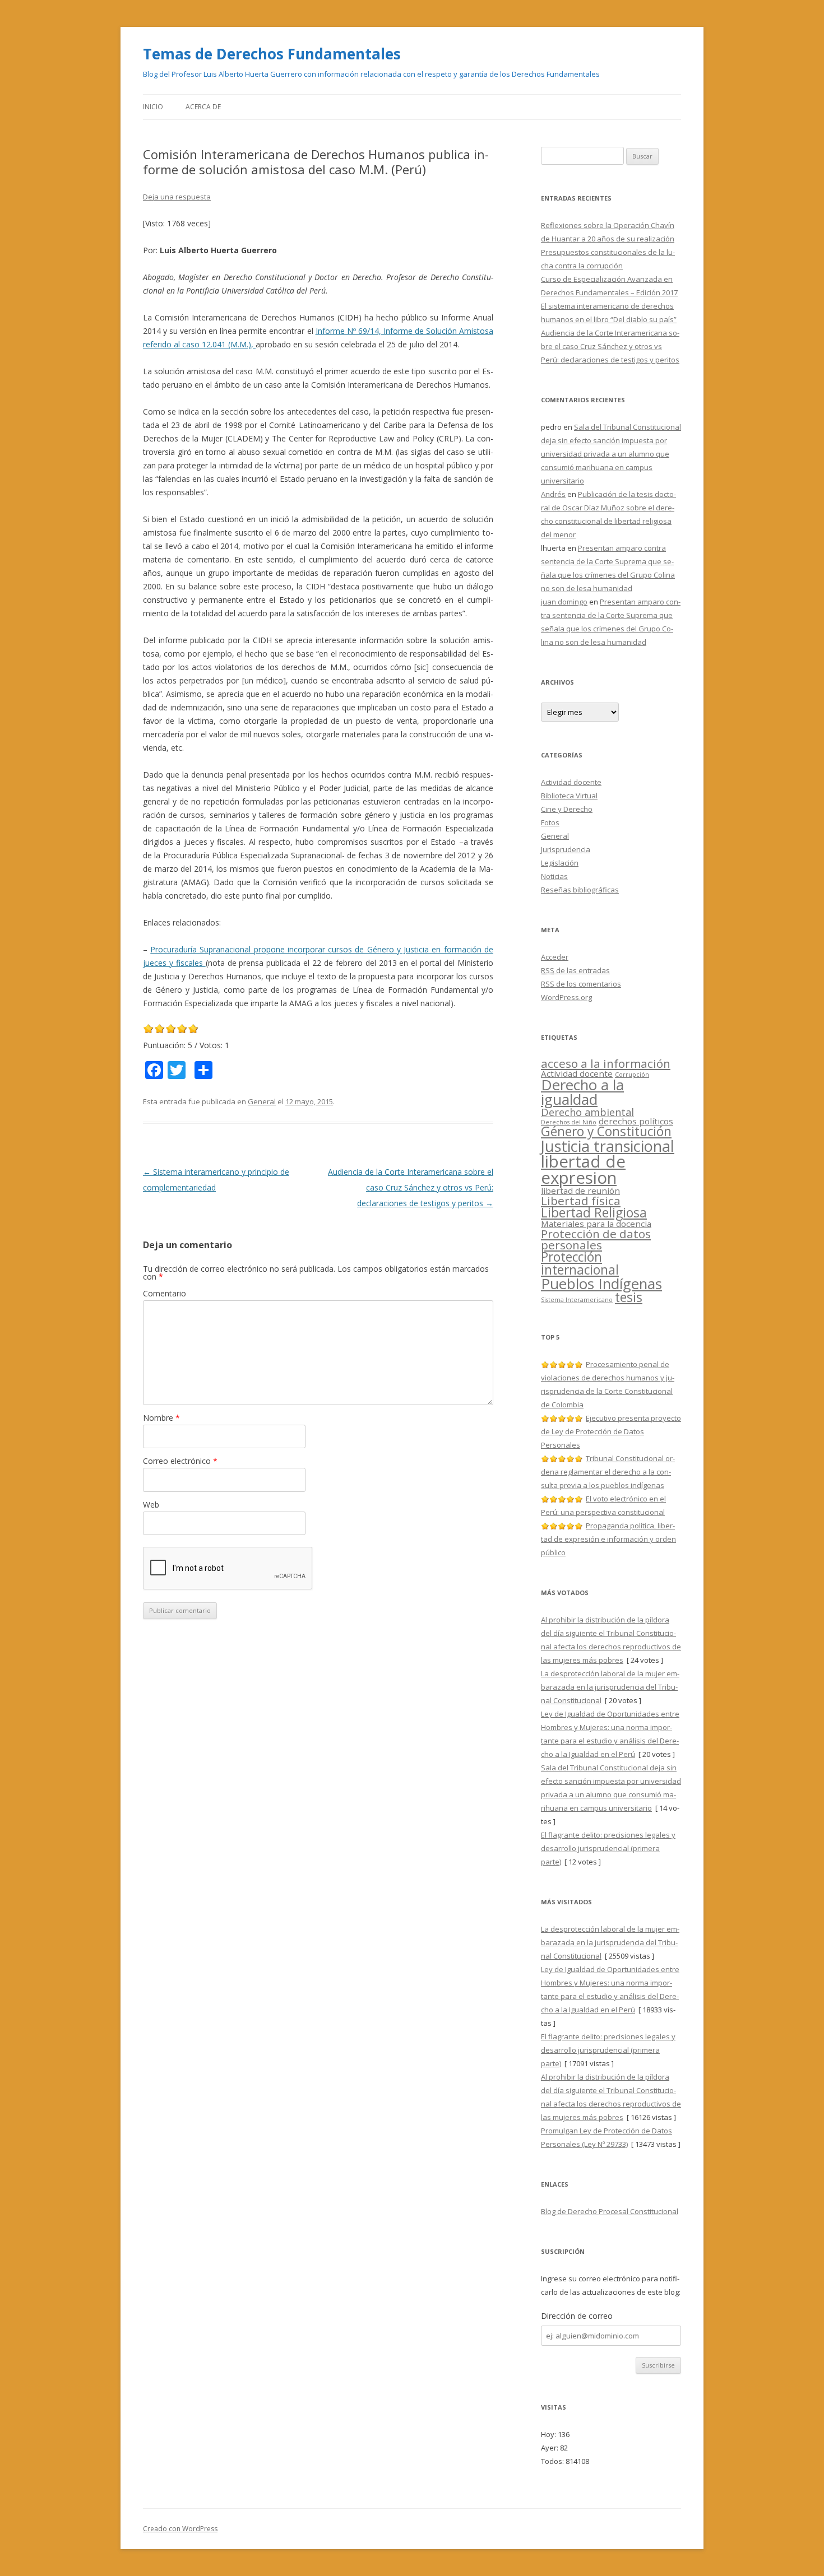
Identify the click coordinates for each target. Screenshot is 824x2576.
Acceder (555, 957)
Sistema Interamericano (577, 1300)
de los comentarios (581, 984)
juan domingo (564, 602)
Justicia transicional (608, 1146)
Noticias (554, 876)
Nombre (161, 1418)
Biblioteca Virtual (569, 796)
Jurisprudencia (566, 849)
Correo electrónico (180, 1461)
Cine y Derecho (567, 809)
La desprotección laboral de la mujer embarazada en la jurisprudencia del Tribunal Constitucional (610, 1687)
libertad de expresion (583, 1170)
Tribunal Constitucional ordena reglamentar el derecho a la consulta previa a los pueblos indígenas (608, 1472)
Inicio (153, 107)
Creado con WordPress (180, 2529)
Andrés (553, 494)
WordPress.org (566, 997)
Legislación (560, 863)
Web (151, 1505)
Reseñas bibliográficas (580, 890)
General (262, 1101)
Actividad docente (571, 782)
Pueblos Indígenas (601, 1284)
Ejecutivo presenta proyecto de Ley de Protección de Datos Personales (611, 1431)
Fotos (550, 822)
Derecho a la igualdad (582, 1092)
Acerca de (203, 107)
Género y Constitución (606, 1131)
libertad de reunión (580, 1191)
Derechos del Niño (569, 1122)
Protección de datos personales (596, 1240)
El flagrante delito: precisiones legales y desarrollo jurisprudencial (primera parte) (608, 1848)
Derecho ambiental (587, 1112)
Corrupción (632, 1075)
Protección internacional (580, 1263)
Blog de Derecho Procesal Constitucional (610, 2211)
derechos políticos (636, 1121)
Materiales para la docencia (596, 1224)
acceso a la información (606, 1063)
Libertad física (581, 1201)
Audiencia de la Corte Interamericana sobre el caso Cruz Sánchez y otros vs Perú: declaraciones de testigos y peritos (411, 1187)
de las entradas (575, 970)
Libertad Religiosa (594, 1213)
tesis (629, 1297)
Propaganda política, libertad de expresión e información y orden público (608, 1539)
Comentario (165, 1293)
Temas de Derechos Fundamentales (272, 54)
